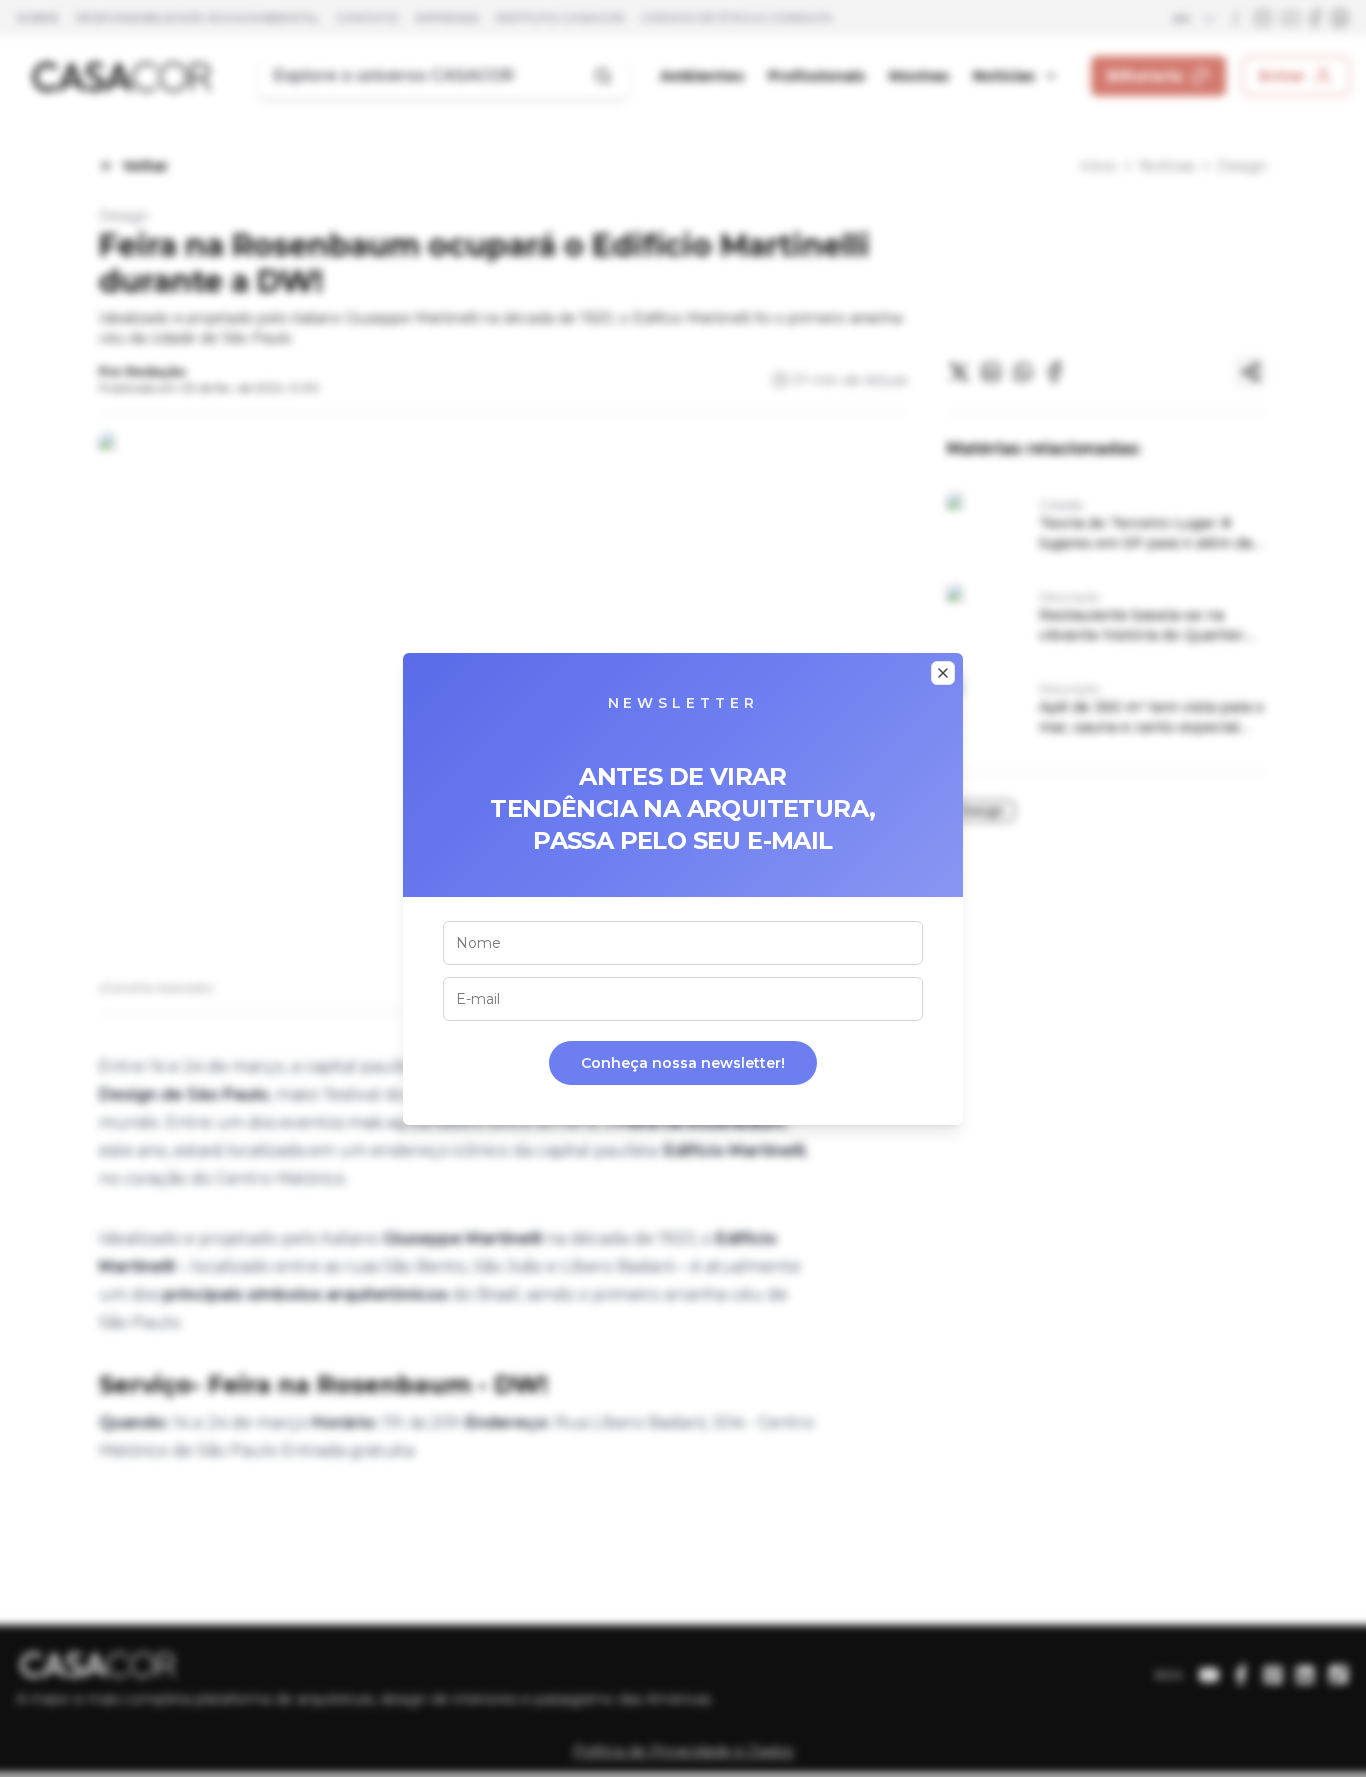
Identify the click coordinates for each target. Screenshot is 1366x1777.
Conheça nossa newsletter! (683, 1063)
